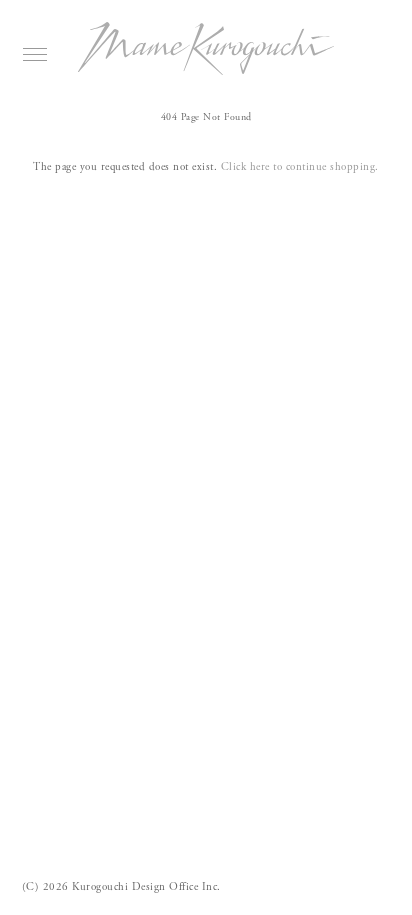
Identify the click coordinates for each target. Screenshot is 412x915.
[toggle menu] (35, 54)
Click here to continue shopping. (300, 167)
